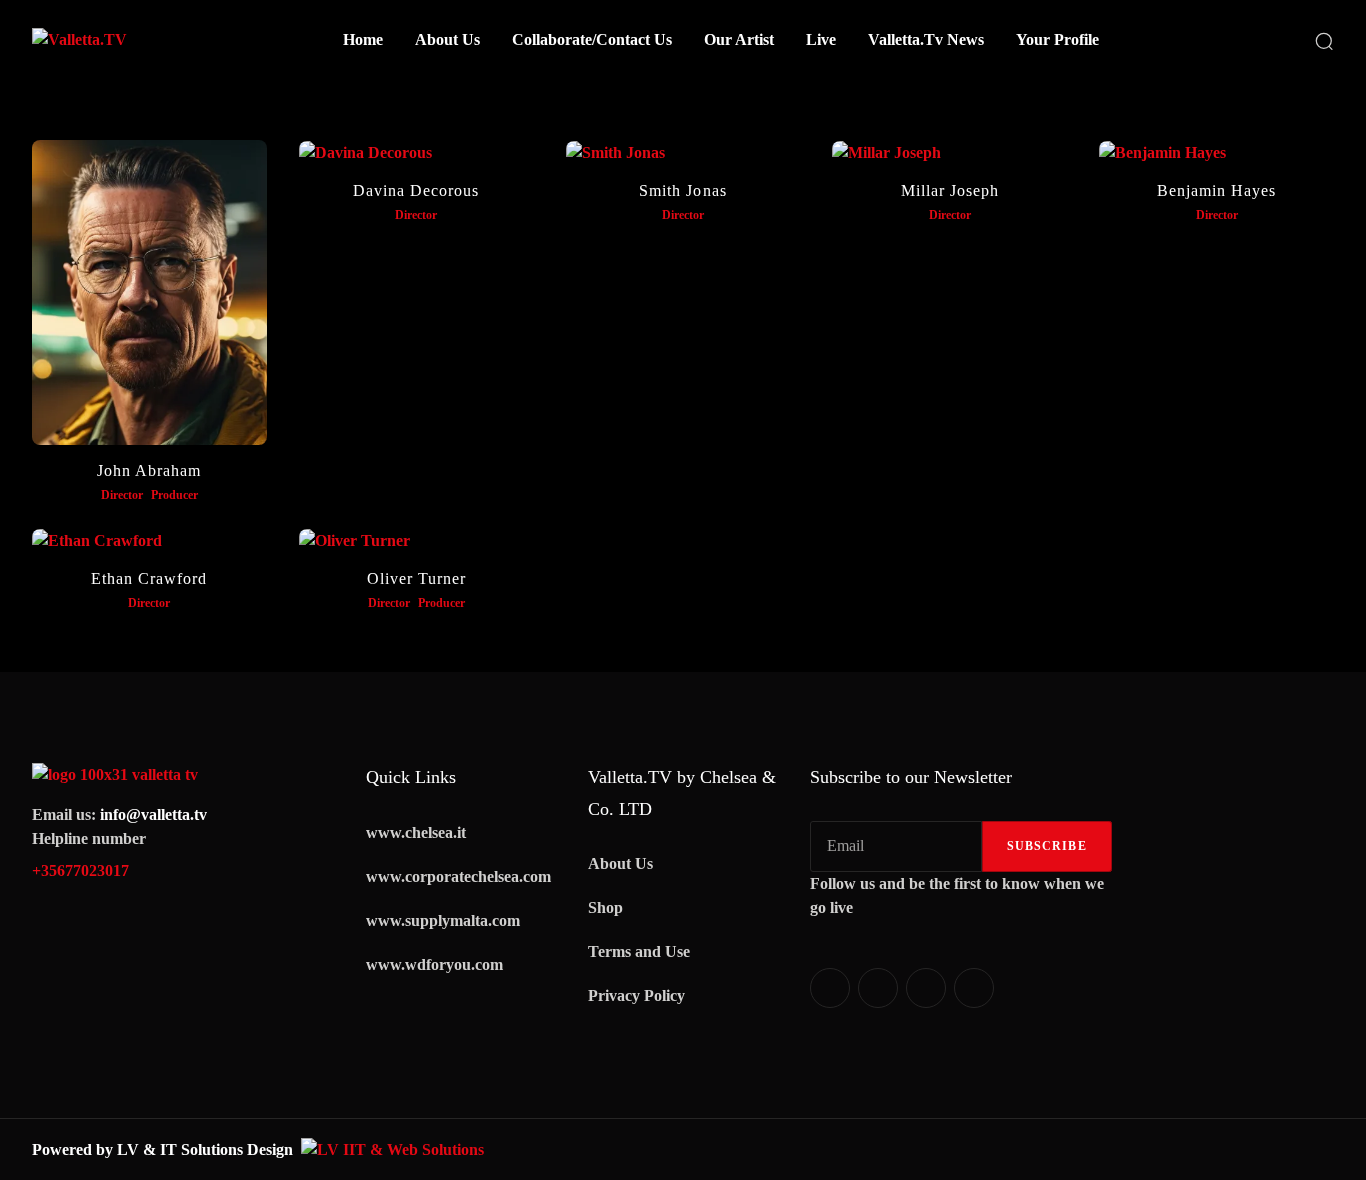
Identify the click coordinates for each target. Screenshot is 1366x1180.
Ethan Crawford (149, 578)
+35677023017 (80, 870)
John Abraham (149, 470)
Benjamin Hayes (1216, 190)
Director (122, 495)
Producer (174, 495)
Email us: (119, 814)
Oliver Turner (416, 578)
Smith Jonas (682, 190)
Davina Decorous (416, 190)
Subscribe (1047, 846)
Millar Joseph (950, 190)
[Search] (1324, 40)
